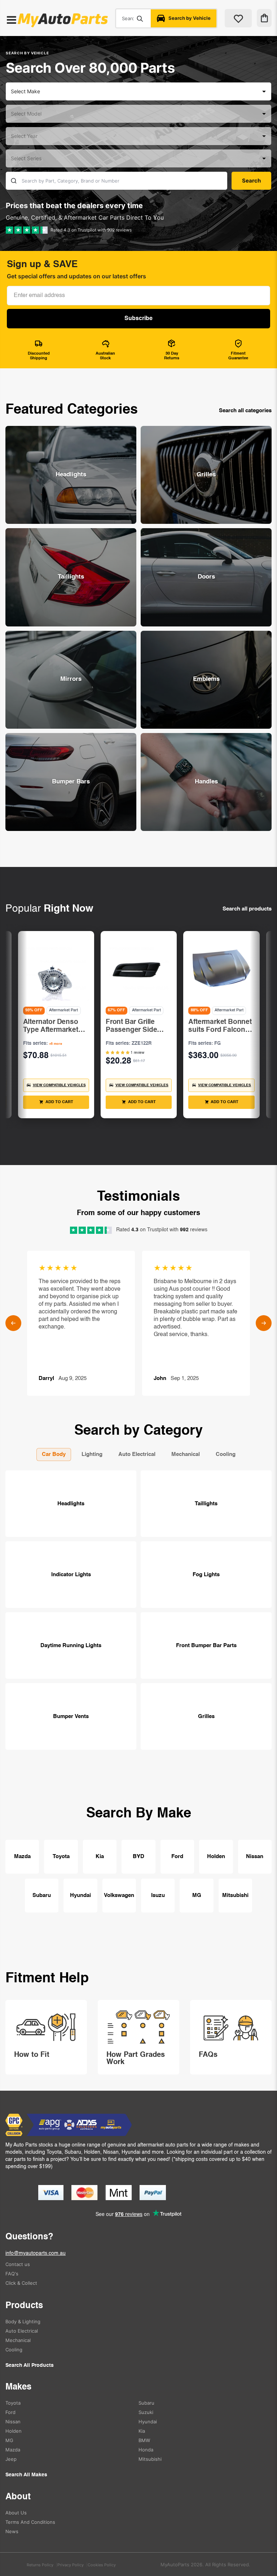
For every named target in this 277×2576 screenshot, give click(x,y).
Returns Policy (40, 2565)
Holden (216, 1856)
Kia (100, 1856)
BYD (138, 1856)
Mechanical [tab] (186, 1454)
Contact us (18, 2264)
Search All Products (30, 2365)
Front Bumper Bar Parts (206, 1646)
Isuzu (158, 1895)
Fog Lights (206, 1575)
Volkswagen (119, 1895)
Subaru (42, 1895)
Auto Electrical (22, 2331)
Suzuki (146, 2412)
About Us (16, 2513)
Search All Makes (26, 2475)
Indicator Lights (71, 1575)
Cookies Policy (102, 2565)
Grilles (206, 1716)
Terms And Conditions (30, 2522)
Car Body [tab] (54, 1454)
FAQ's (12, 2274)
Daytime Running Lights (71, 1646)
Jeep (11, 2459)
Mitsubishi (235, 1895)
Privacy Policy (71, 2565)
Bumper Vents (71, 1716)
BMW (144, 2440)
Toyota (61, 1856)
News (12, 2531)
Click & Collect (21, 2283)
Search (140, 18)
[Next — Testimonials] (264, 1323)
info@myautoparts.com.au (36, 2253)
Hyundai (80, 1895)
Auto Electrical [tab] (137, 1454)
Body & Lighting (23, 2321)
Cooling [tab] (226, 1454)
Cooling (14, 2350)
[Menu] (12, 21)
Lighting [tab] (92, 1454)
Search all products (247, 909)
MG (197, 1895)
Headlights (71, 1504)
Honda (146, 2450)
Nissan (255, 1856)
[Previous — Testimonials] (13, 1323)
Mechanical (18, 2340)
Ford (177, 1856)
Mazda (22, 1856)
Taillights (206, 1504)
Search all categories (245, 411)
